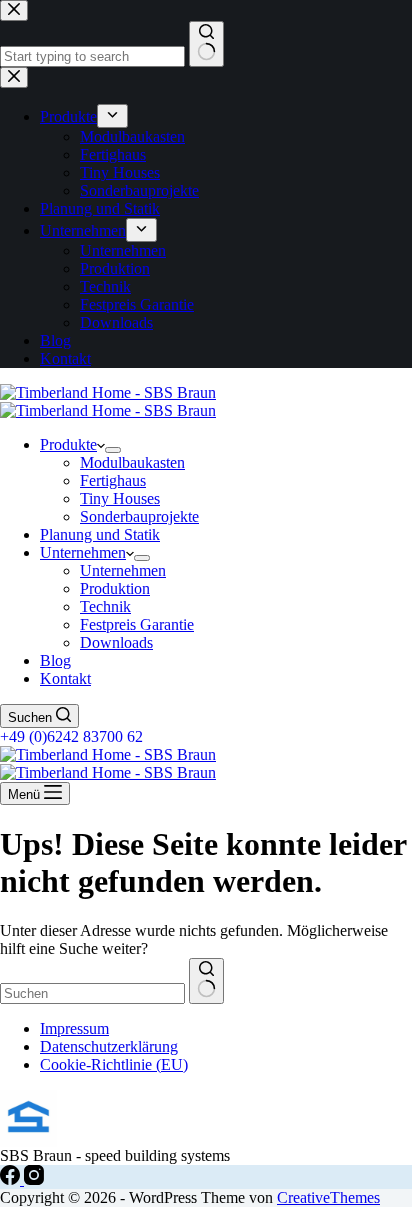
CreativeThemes (328, 1197)
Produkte (68, 444)
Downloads (116, 642)
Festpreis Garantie (137, 624)
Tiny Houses (120, 498)
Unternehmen (83, 552)
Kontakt (65, 678)
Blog (55, 660)
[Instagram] (34, 1179)
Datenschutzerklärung (109, 1046)
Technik (105, 606)
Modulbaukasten (132, 462)
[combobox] (92, 993)
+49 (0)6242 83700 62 (71, 736)
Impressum (74, 1028)
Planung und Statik (100, 534)
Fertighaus (113, 480)
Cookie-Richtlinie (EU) (114, 1064)
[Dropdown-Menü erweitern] (113, 450)
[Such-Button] (206, 981)
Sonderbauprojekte (139, 516)
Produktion (115, 588)
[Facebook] (12, 1179)
